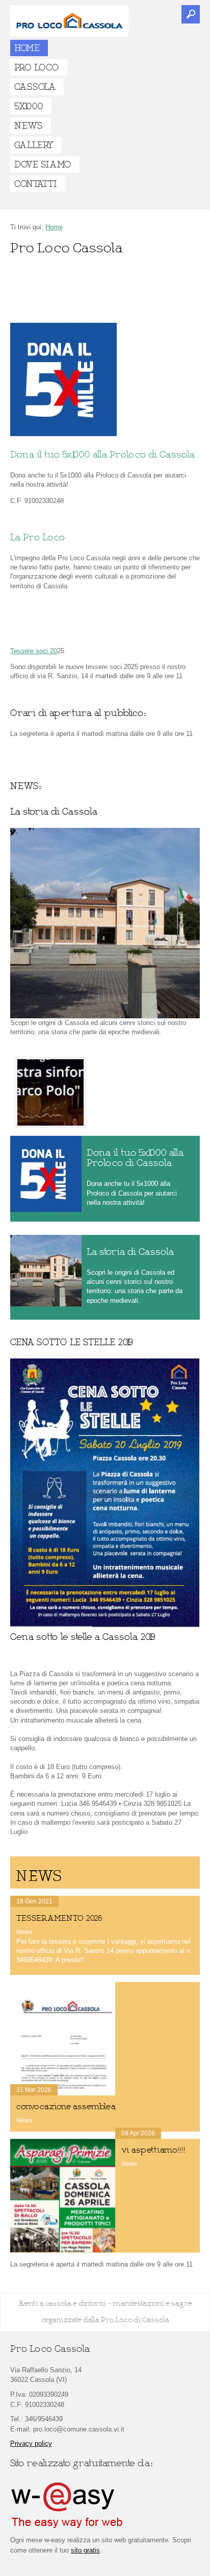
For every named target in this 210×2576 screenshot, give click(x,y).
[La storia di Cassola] (46, 1271)
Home (27, 48)
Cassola (35, 87)
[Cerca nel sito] (191, 14)
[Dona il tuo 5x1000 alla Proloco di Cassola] (63, 434)
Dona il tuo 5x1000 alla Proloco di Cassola (102, 455)
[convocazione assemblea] (63, 2039)
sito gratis (85, 2550)
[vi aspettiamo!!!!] (63, 2196)
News (28, 126)
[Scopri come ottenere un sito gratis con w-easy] (67, 2526)
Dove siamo (43, 164)
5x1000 (29, 106)
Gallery (34, 145)
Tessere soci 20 (34, 651)
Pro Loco (36, 67)
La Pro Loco (37, 537)
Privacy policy (31, 2443)
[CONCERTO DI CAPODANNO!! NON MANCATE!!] (50, 1092)
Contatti (35, 184)
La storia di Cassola (130, 1252)
